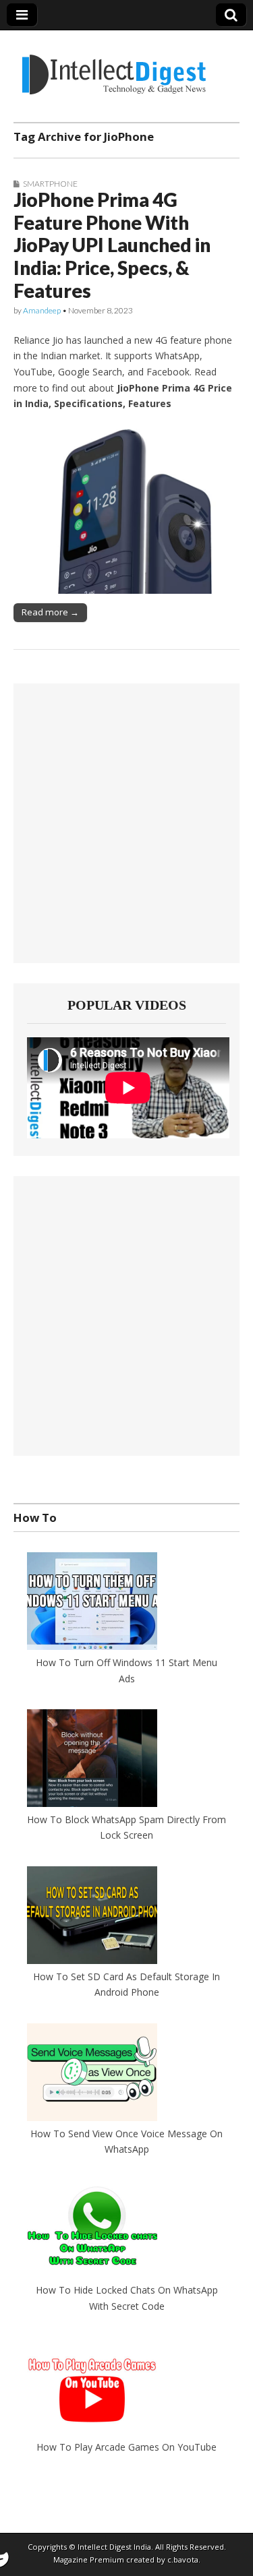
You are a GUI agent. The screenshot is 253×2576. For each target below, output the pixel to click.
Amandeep (42, 310)
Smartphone (50, 184)
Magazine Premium (89, 2559)
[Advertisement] (126, 823)
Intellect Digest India (114, 2547)
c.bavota (183, 2559)
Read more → (50, 612)
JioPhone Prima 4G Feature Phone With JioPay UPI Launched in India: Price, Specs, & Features (112, 245)
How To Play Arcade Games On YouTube (126, 2447)
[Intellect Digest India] (114, 66)
